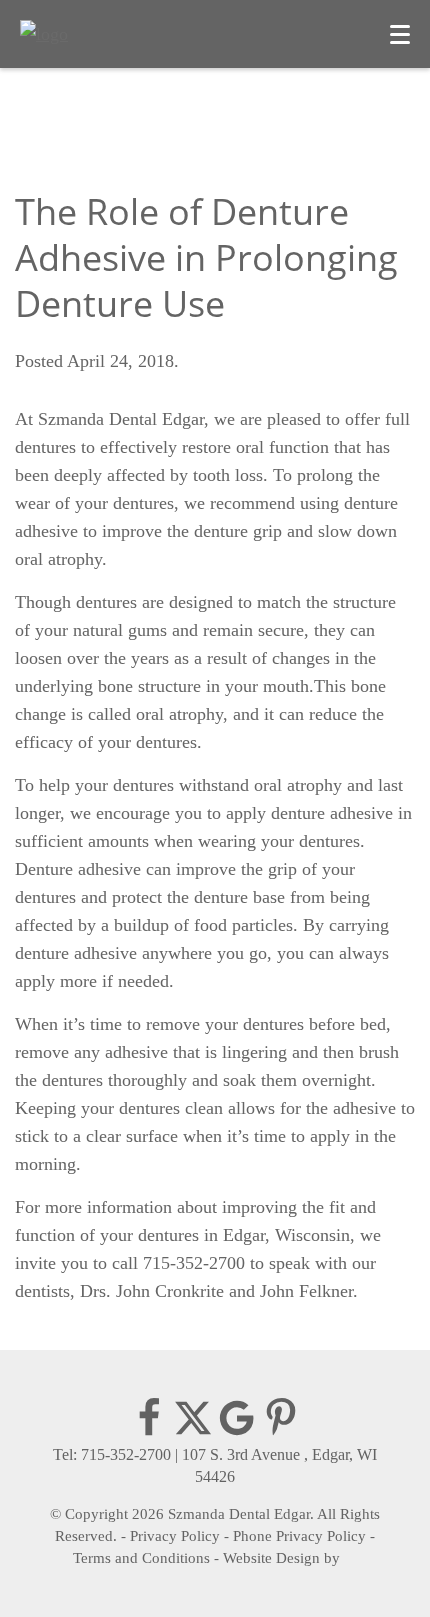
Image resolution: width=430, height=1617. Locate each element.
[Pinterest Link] (281, 1432)
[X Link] (193, 1432)
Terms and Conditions (141, 1558)
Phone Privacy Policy (299, 1536)
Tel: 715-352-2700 (112, 1454)
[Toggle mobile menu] (400, 34)
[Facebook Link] (149, 1432)
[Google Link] (237, 1432)
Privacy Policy (175, 1536)
